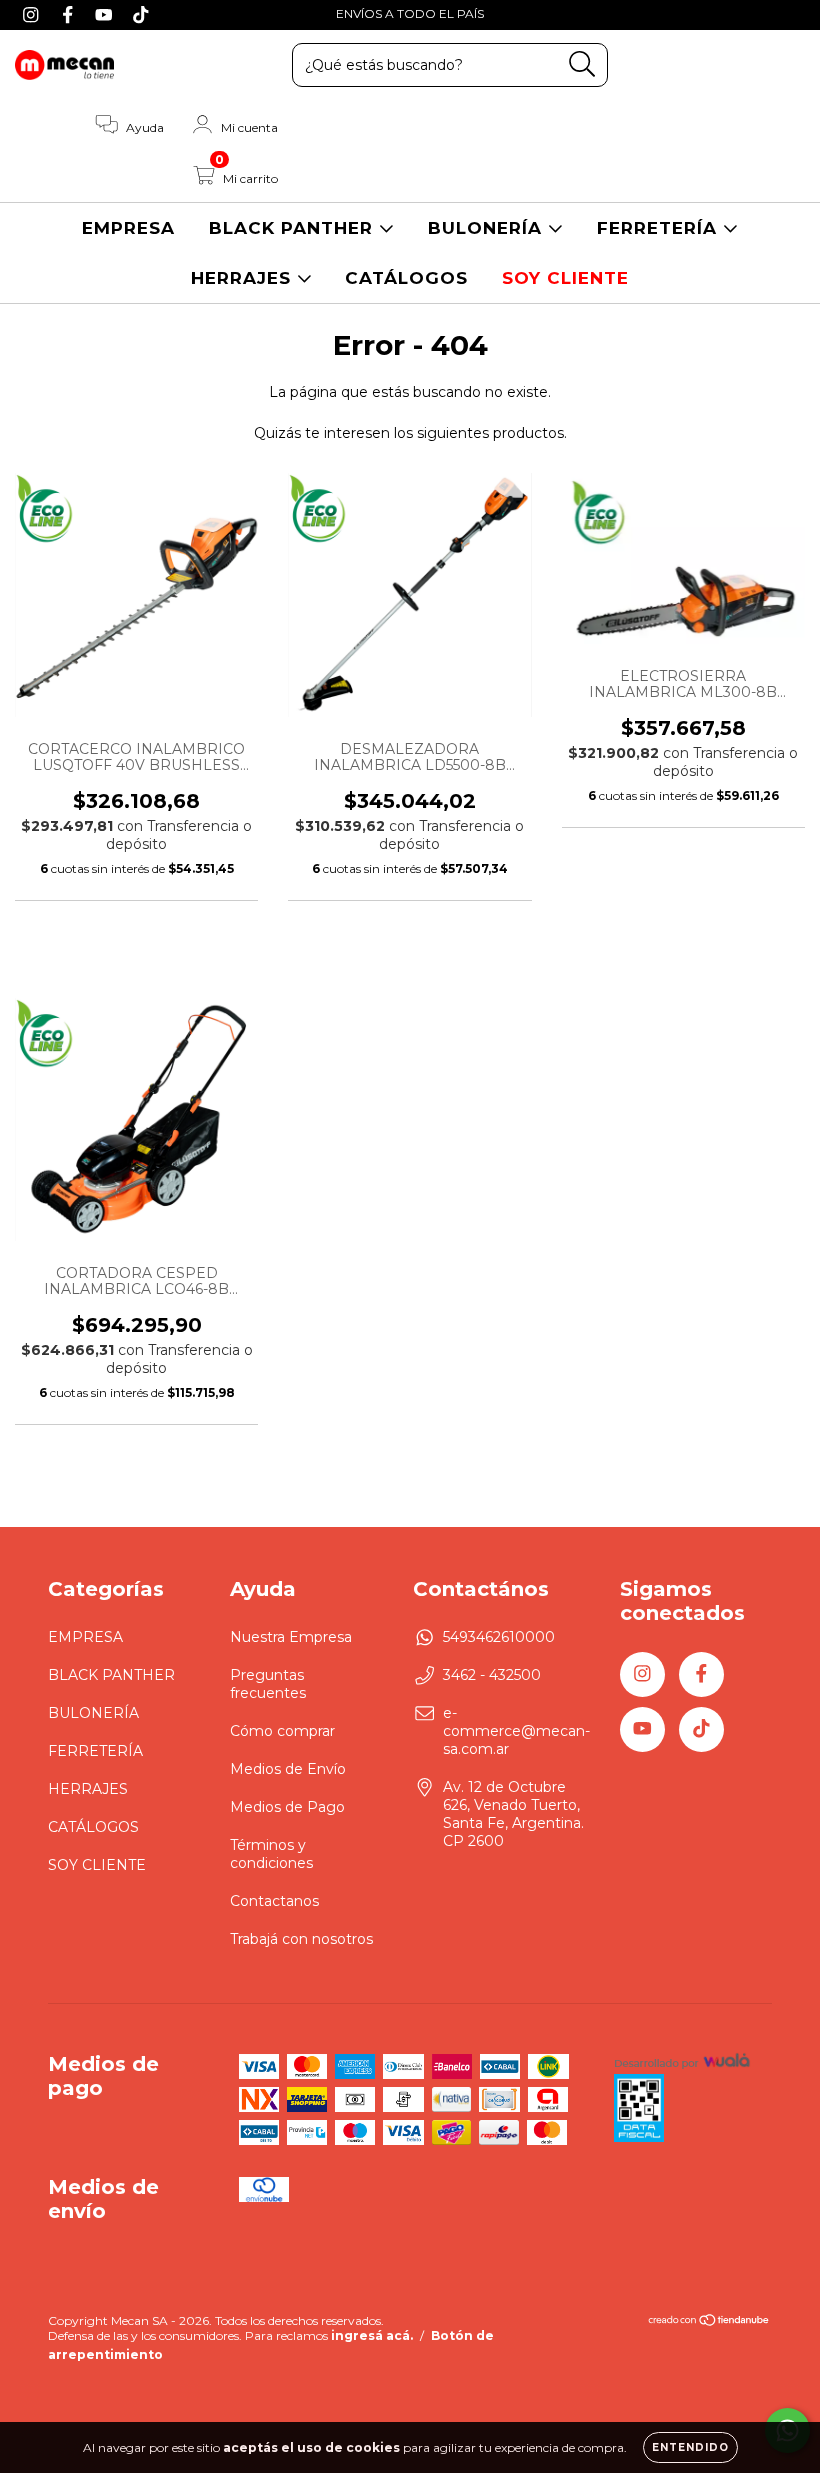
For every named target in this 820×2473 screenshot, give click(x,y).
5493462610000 (499, 1637)
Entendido (690, 2447)
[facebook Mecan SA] (70, 14)
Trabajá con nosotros (301, 1939)
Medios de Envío (288, 1769)
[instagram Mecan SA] (33, 14)
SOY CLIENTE (565, 278)
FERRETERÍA (660, 228)
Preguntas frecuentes (268, 1684)
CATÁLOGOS (406, 278)
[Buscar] (582, 64)
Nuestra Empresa (291, 1637)
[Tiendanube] (709, 2322)
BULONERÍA (488, 228)
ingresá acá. (372, 2335)
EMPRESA (128, 228)
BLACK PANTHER (294, 228)
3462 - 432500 (492, 1675)
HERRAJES (244, 278)
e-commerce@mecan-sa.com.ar (516, 1731)
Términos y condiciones (271, 1854)
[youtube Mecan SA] (106, 14)
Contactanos (274, 1901)
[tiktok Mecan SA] (141, 14)
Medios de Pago (287, 1807)
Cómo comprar (282, 1731)
